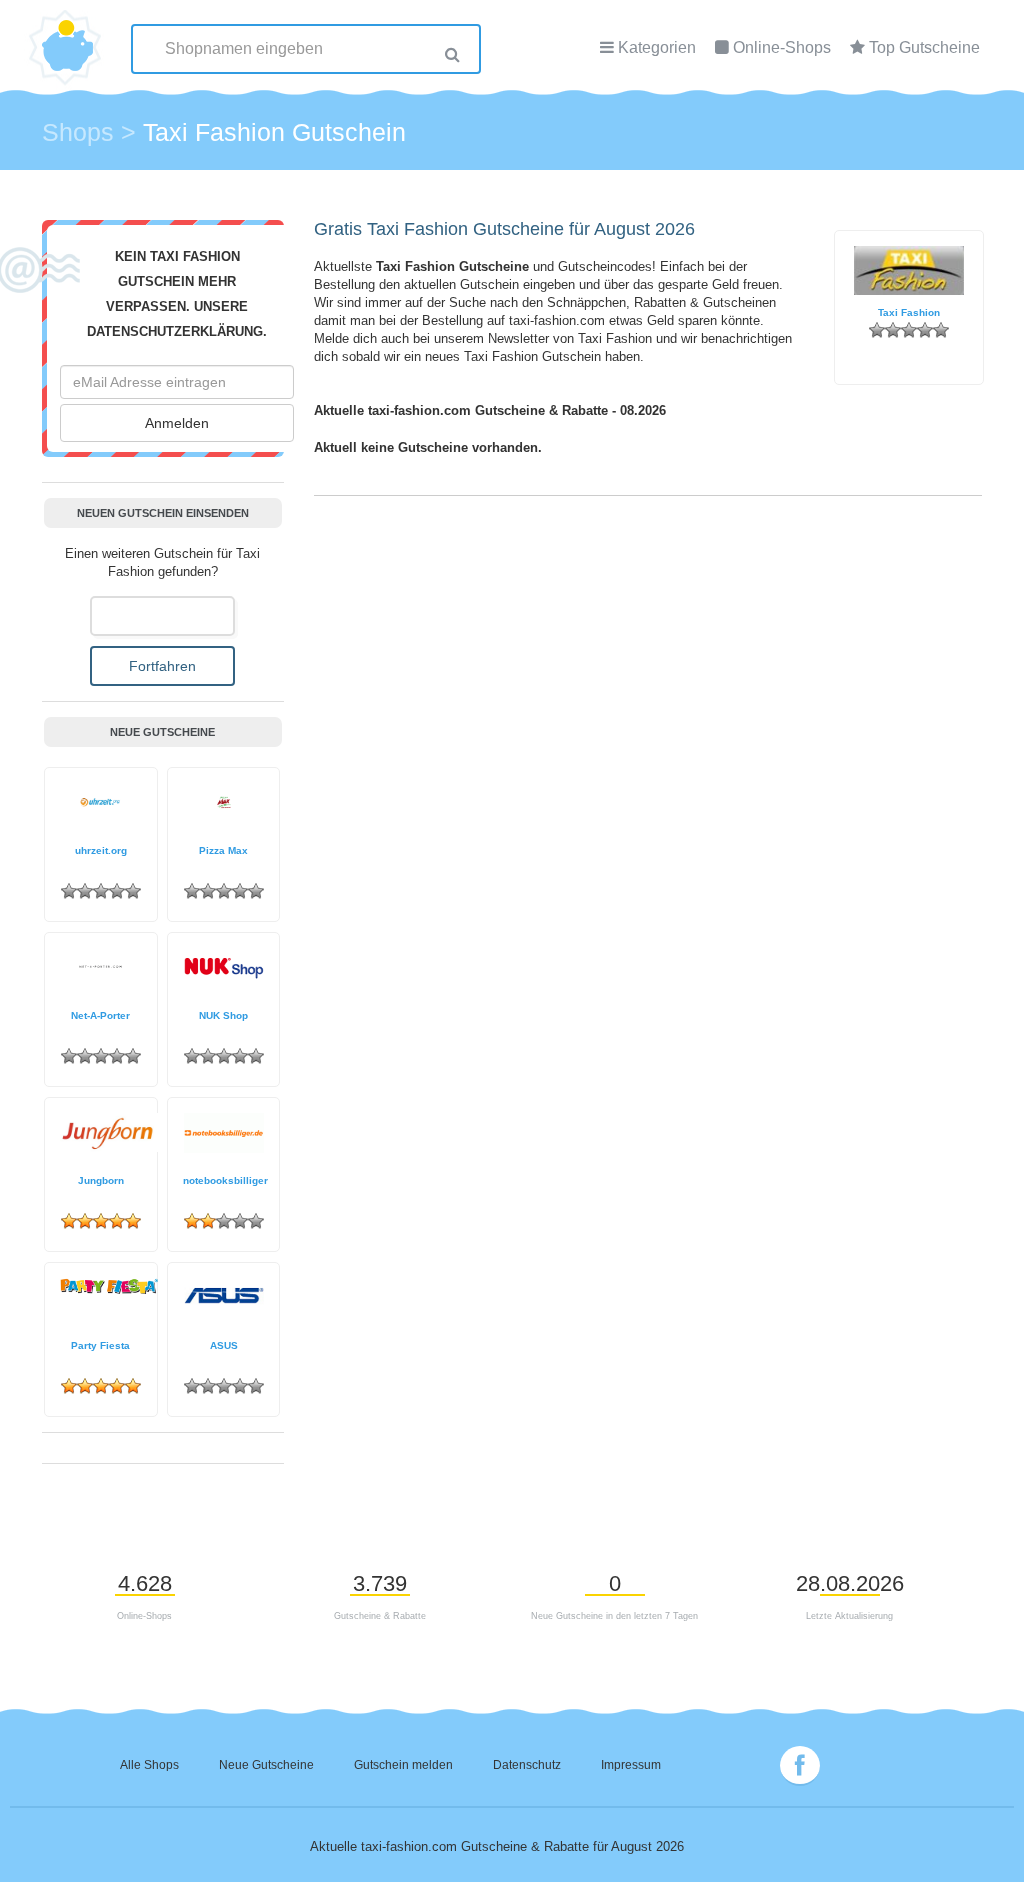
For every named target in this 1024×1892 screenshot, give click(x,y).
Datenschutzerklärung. (177, 332)
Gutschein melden (403, 1765)
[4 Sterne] (925, 330)
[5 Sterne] (941, 330)
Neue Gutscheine (266, 1765)
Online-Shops (782, 47)
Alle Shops (149, 1765)
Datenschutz (527, 1765)
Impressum (631, 1765)
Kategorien (657, 47)
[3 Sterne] (909, 330)
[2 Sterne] (893, 330)
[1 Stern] (877, 330)
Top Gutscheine (924, 47)
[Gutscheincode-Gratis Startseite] (67, 35)
